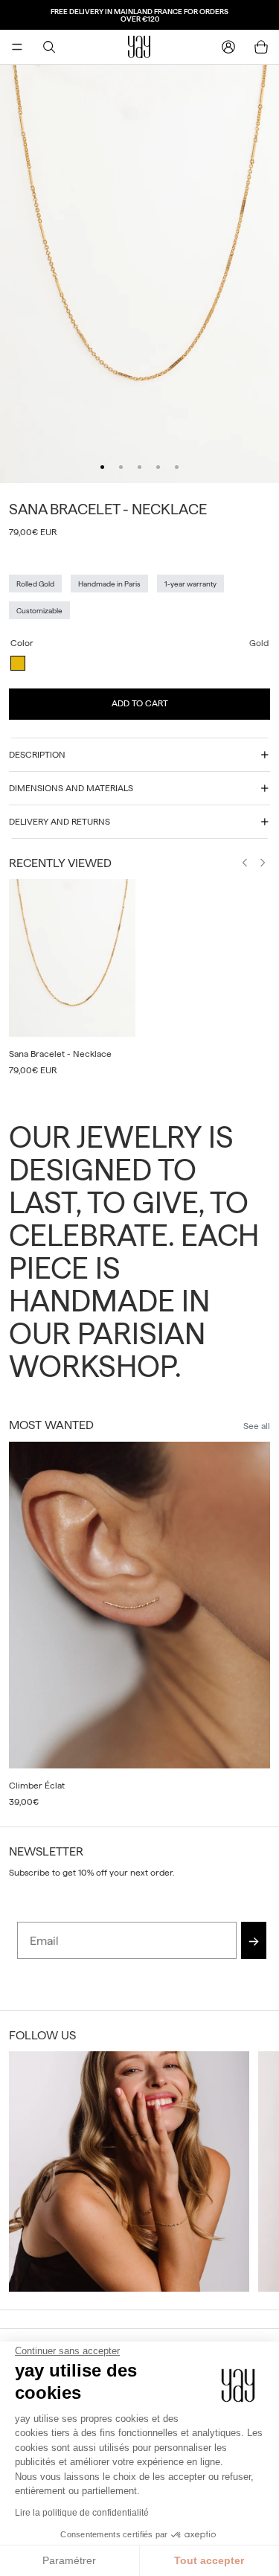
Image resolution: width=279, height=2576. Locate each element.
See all (257, 1426)
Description (37, 755)
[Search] (49, 47)
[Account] (228, 47)
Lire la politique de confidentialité (82, 2513)
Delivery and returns (60, 822)
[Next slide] (263, 865)
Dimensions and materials (71, 788)
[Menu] (17, 47)
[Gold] (18, 663)
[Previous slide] (245, 865)
